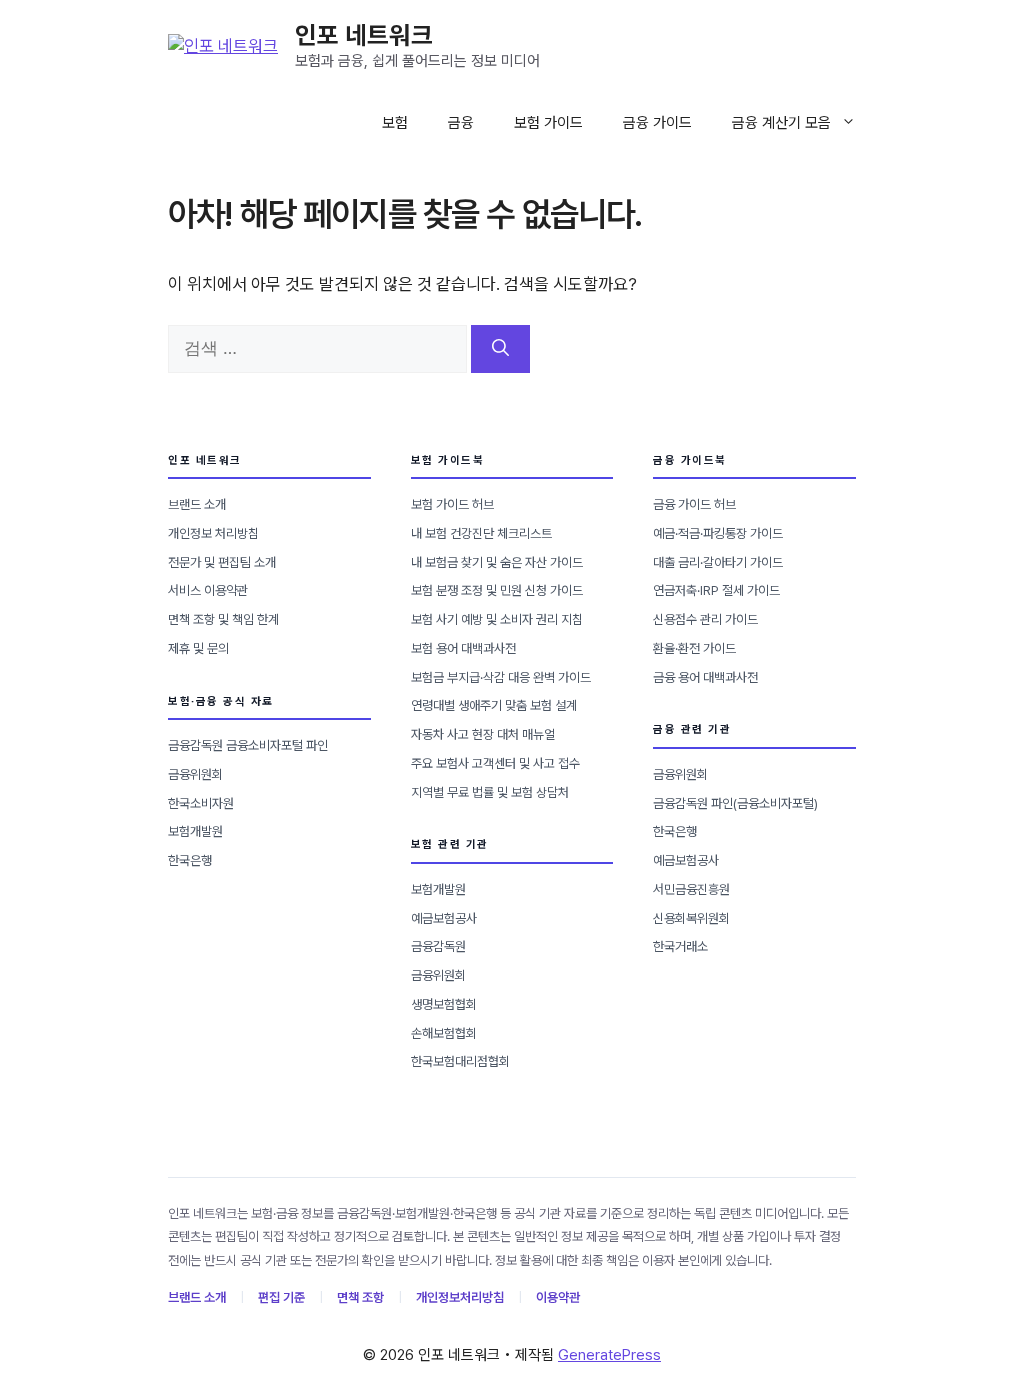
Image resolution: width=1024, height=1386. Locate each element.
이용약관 (558, 1297)
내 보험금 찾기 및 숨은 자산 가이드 (497, 562)
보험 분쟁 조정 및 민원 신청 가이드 (497, 590)
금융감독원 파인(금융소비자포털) (735, 803)
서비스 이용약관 (208, 590)
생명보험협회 (444, 1004)
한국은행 (190, 860)
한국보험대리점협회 (460, 1061)
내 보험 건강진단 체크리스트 (481, 533)
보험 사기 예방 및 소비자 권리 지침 (497, 619)
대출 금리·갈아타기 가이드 (718, 562)
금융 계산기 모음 (781, 123)
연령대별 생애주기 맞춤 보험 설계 (494, 705)
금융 (461, 123)
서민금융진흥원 (691, 889)
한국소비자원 (201, 803)
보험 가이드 (548, 123)
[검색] (500, 349)
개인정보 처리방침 (213, 533)
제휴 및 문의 (198, 648)
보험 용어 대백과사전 (463, 648)
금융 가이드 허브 (694, 504)
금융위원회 (195, 774)
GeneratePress (609, 1355)
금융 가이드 (657, 123)
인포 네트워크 (364, 35)
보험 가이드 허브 (452, 504)
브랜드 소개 (197, 504)
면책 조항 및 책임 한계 (223, 619)
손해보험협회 (444, 1033)
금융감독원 (438, 946)
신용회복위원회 (691, 918)
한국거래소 (680, 946)
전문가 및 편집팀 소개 (222, 562)
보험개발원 (195, 831)
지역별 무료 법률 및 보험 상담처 (490, 792)
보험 (395, 123)
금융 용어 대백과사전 (705, 677)
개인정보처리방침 (460, 1297)
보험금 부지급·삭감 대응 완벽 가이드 (501, 677)
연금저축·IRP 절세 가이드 (716, 590)
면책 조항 (360, 1297)
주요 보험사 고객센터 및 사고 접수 (495, 763)
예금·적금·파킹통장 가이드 (718, 533)
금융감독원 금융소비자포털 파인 (248, 745)
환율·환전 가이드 (694, 648)
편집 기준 (281, 1297)
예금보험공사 (444, 918)
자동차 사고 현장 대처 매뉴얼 (483, 734)
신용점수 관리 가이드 (705, 619)
